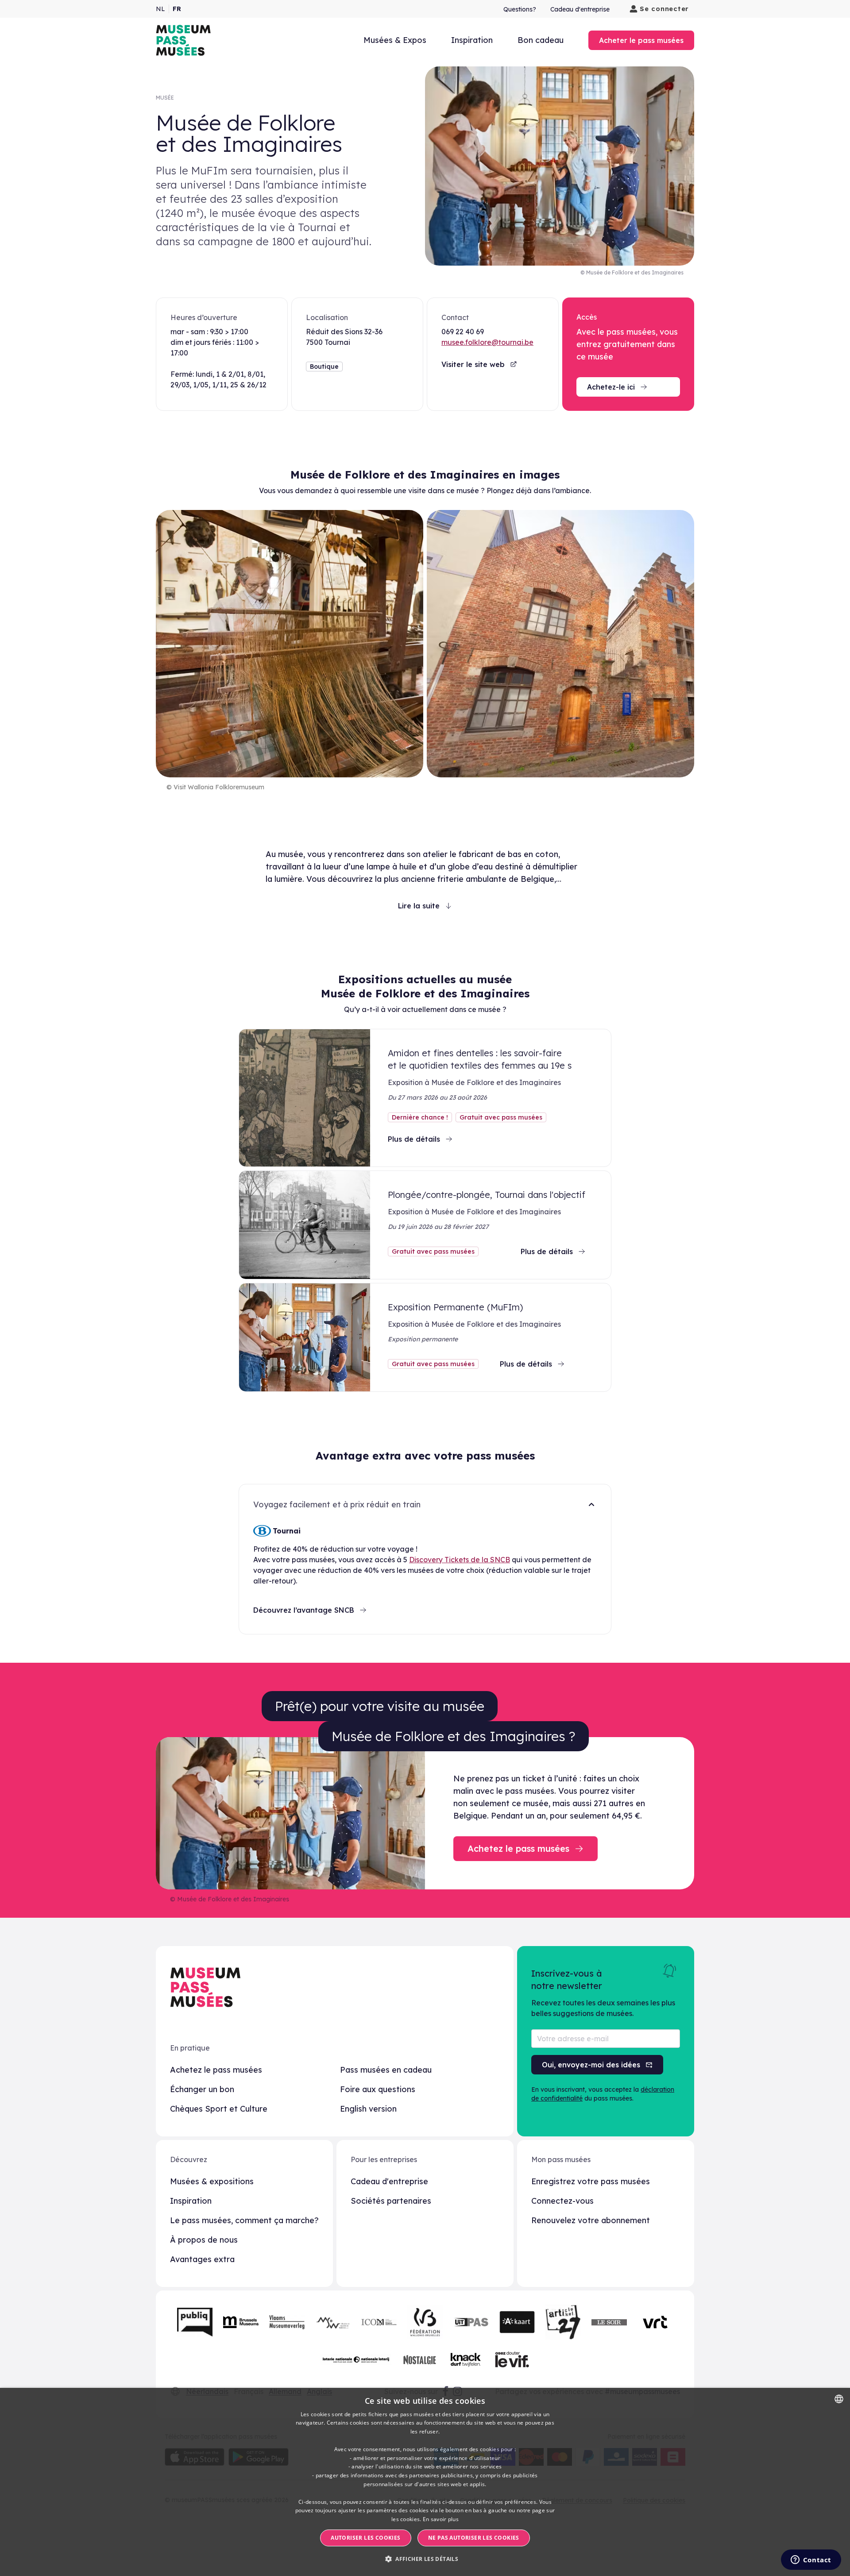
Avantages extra (202, 2259)
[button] (425, 2559)
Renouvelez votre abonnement (591, 2220)
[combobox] (839, 2399)
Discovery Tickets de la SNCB (460, 1560)
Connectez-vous (562, 2201)
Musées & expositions (212, 2181)
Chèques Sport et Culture (219, 2109)
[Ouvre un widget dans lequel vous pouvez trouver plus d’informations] (811, 2561)
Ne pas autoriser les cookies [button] (474, 2538)
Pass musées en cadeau (386, 2070)
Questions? (520, 9)
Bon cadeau (541, 40)
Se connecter (664, 9)
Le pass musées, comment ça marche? (244, 2220)
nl (160, 9)
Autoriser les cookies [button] (365, 2538)
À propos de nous (204, 2240)
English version (368, 2109)
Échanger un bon (202, 2089)
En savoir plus (441, 2519)
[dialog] (425, 2482)
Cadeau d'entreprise (580, 9)
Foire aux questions (378, 2089)
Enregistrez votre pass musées (591, 2181)
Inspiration (472, 40)
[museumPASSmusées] (183, 40)
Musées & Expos (395, 40)
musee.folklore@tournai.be (487, 342)
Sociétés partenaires (391, 2201)
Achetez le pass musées (216, 2070)
